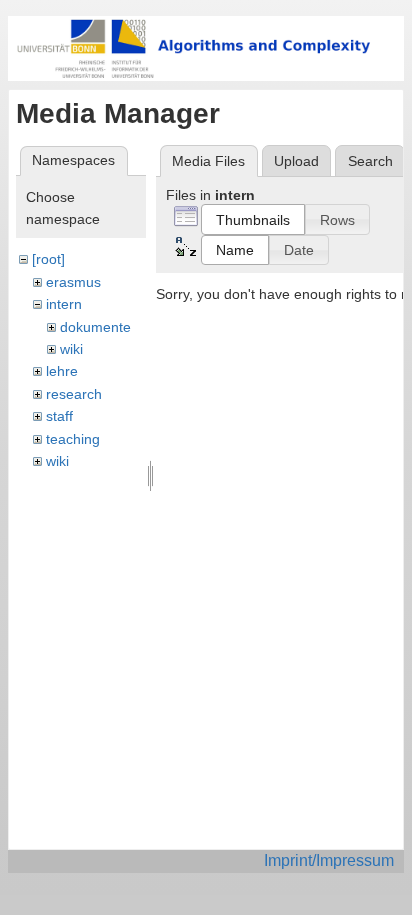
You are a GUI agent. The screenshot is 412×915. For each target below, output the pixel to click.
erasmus (73, 282)
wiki (71, 349)
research (74, 394)
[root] (48, 259)
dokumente (95, 327)
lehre (62, 371)
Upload (296, 161)
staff (59, 416)
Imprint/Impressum (329, 860)
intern (64, 304)
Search (370, 161)
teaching (73, 439)
